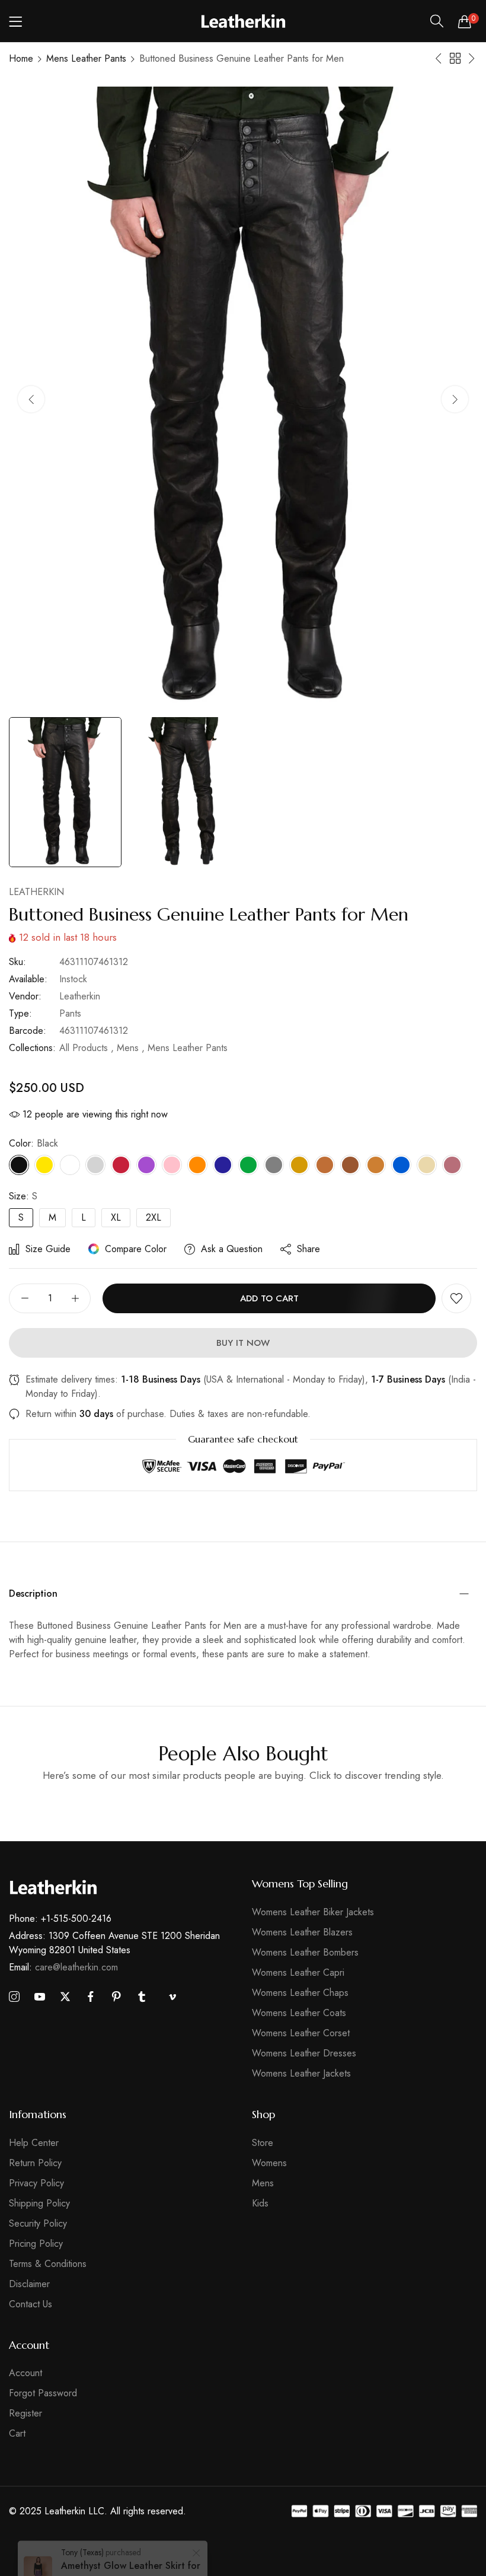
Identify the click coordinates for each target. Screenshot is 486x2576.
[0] (465, 21)
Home (21, 58)
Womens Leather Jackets (301, 2073)
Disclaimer (29, 2284)
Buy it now (243, 1343)
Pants (70, 1013)
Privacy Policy (36, 2183)
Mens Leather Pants (86, 58)
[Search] (437, 21)
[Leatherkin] (243, 21)
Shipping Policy (39, 2203)
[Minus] (25, 1298)
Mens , (131, 1048)
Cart (17, 2433)
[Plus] (75, 1298)
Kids (260, 2203)
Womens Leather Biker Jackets (313, 1912)
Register (25, 2413)
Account (25, 2373)
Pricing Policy (36, 2244)
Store (263, 2143)
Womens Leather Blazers (302, 1932)
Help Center (34, 2143)
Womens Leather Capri (298, 1972)
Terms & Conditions (48, 2264)
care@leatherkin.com (63, 1967)
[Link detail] (14, 1997)
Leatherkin (36, 892)
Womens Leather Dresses (304, 2053)
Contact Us (31, 2304)
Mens (263, 2183)
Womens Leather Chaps (300, 1993)
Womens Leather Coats (299, 2013)
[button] (455, 399)
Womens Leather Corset (301, 2033)
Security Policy (38, 2223)
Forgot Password (43, 2393)
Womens (269, 2163)
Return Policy (35, 2163)
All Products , (87, 1048)
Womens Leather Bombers (305, 1952)
